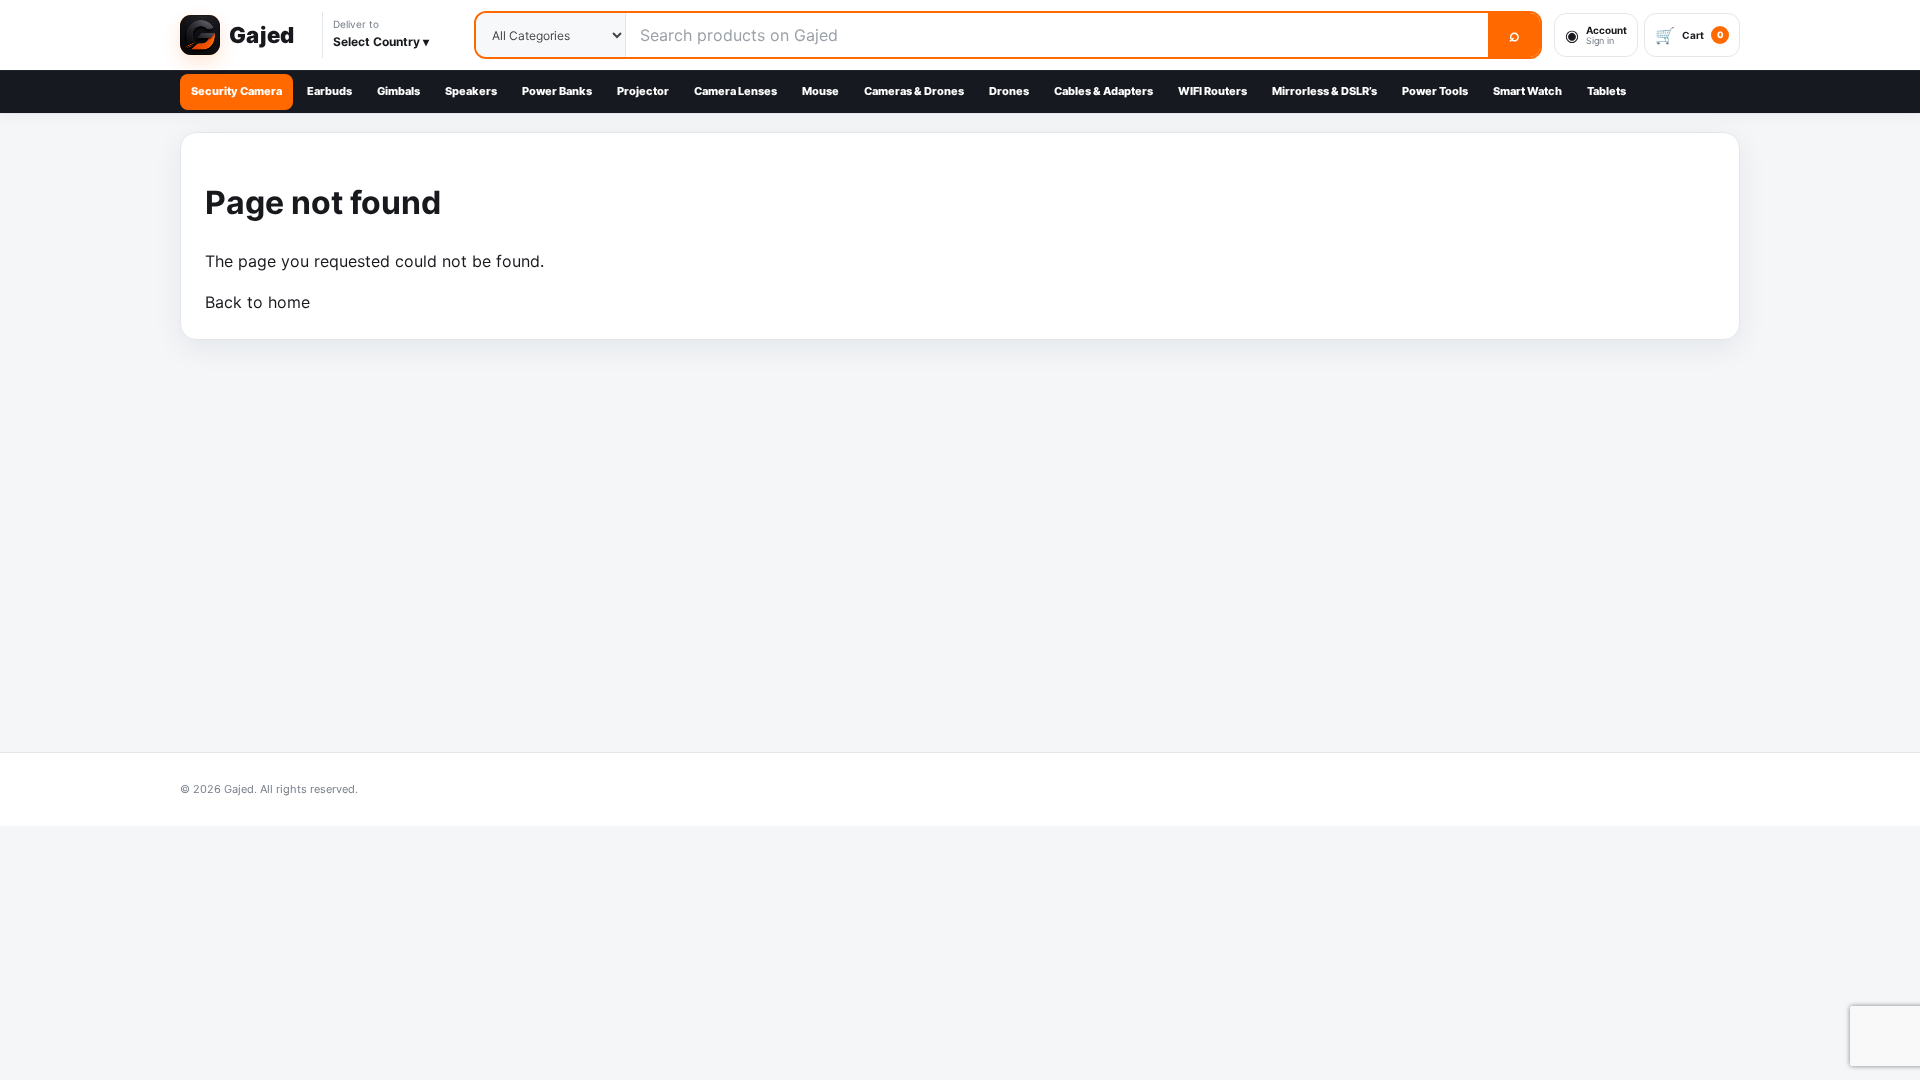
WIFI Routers (1212, 91)
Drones (1009, 91)
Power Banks (557, 91)
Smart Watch (1527, 91)
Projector (643, 91)
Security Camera (236, 91)
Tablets (1606, 91)
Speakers (471, 91)
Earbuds (329, 91)
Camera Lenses (735, 91)
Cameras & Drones (914, 91)
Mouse (820, 91)
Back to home (257, 302)
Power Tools (1435, 91)
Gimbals (398, 91)
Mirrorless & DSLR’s (1324, 91)
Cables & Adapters (1103, 91)
